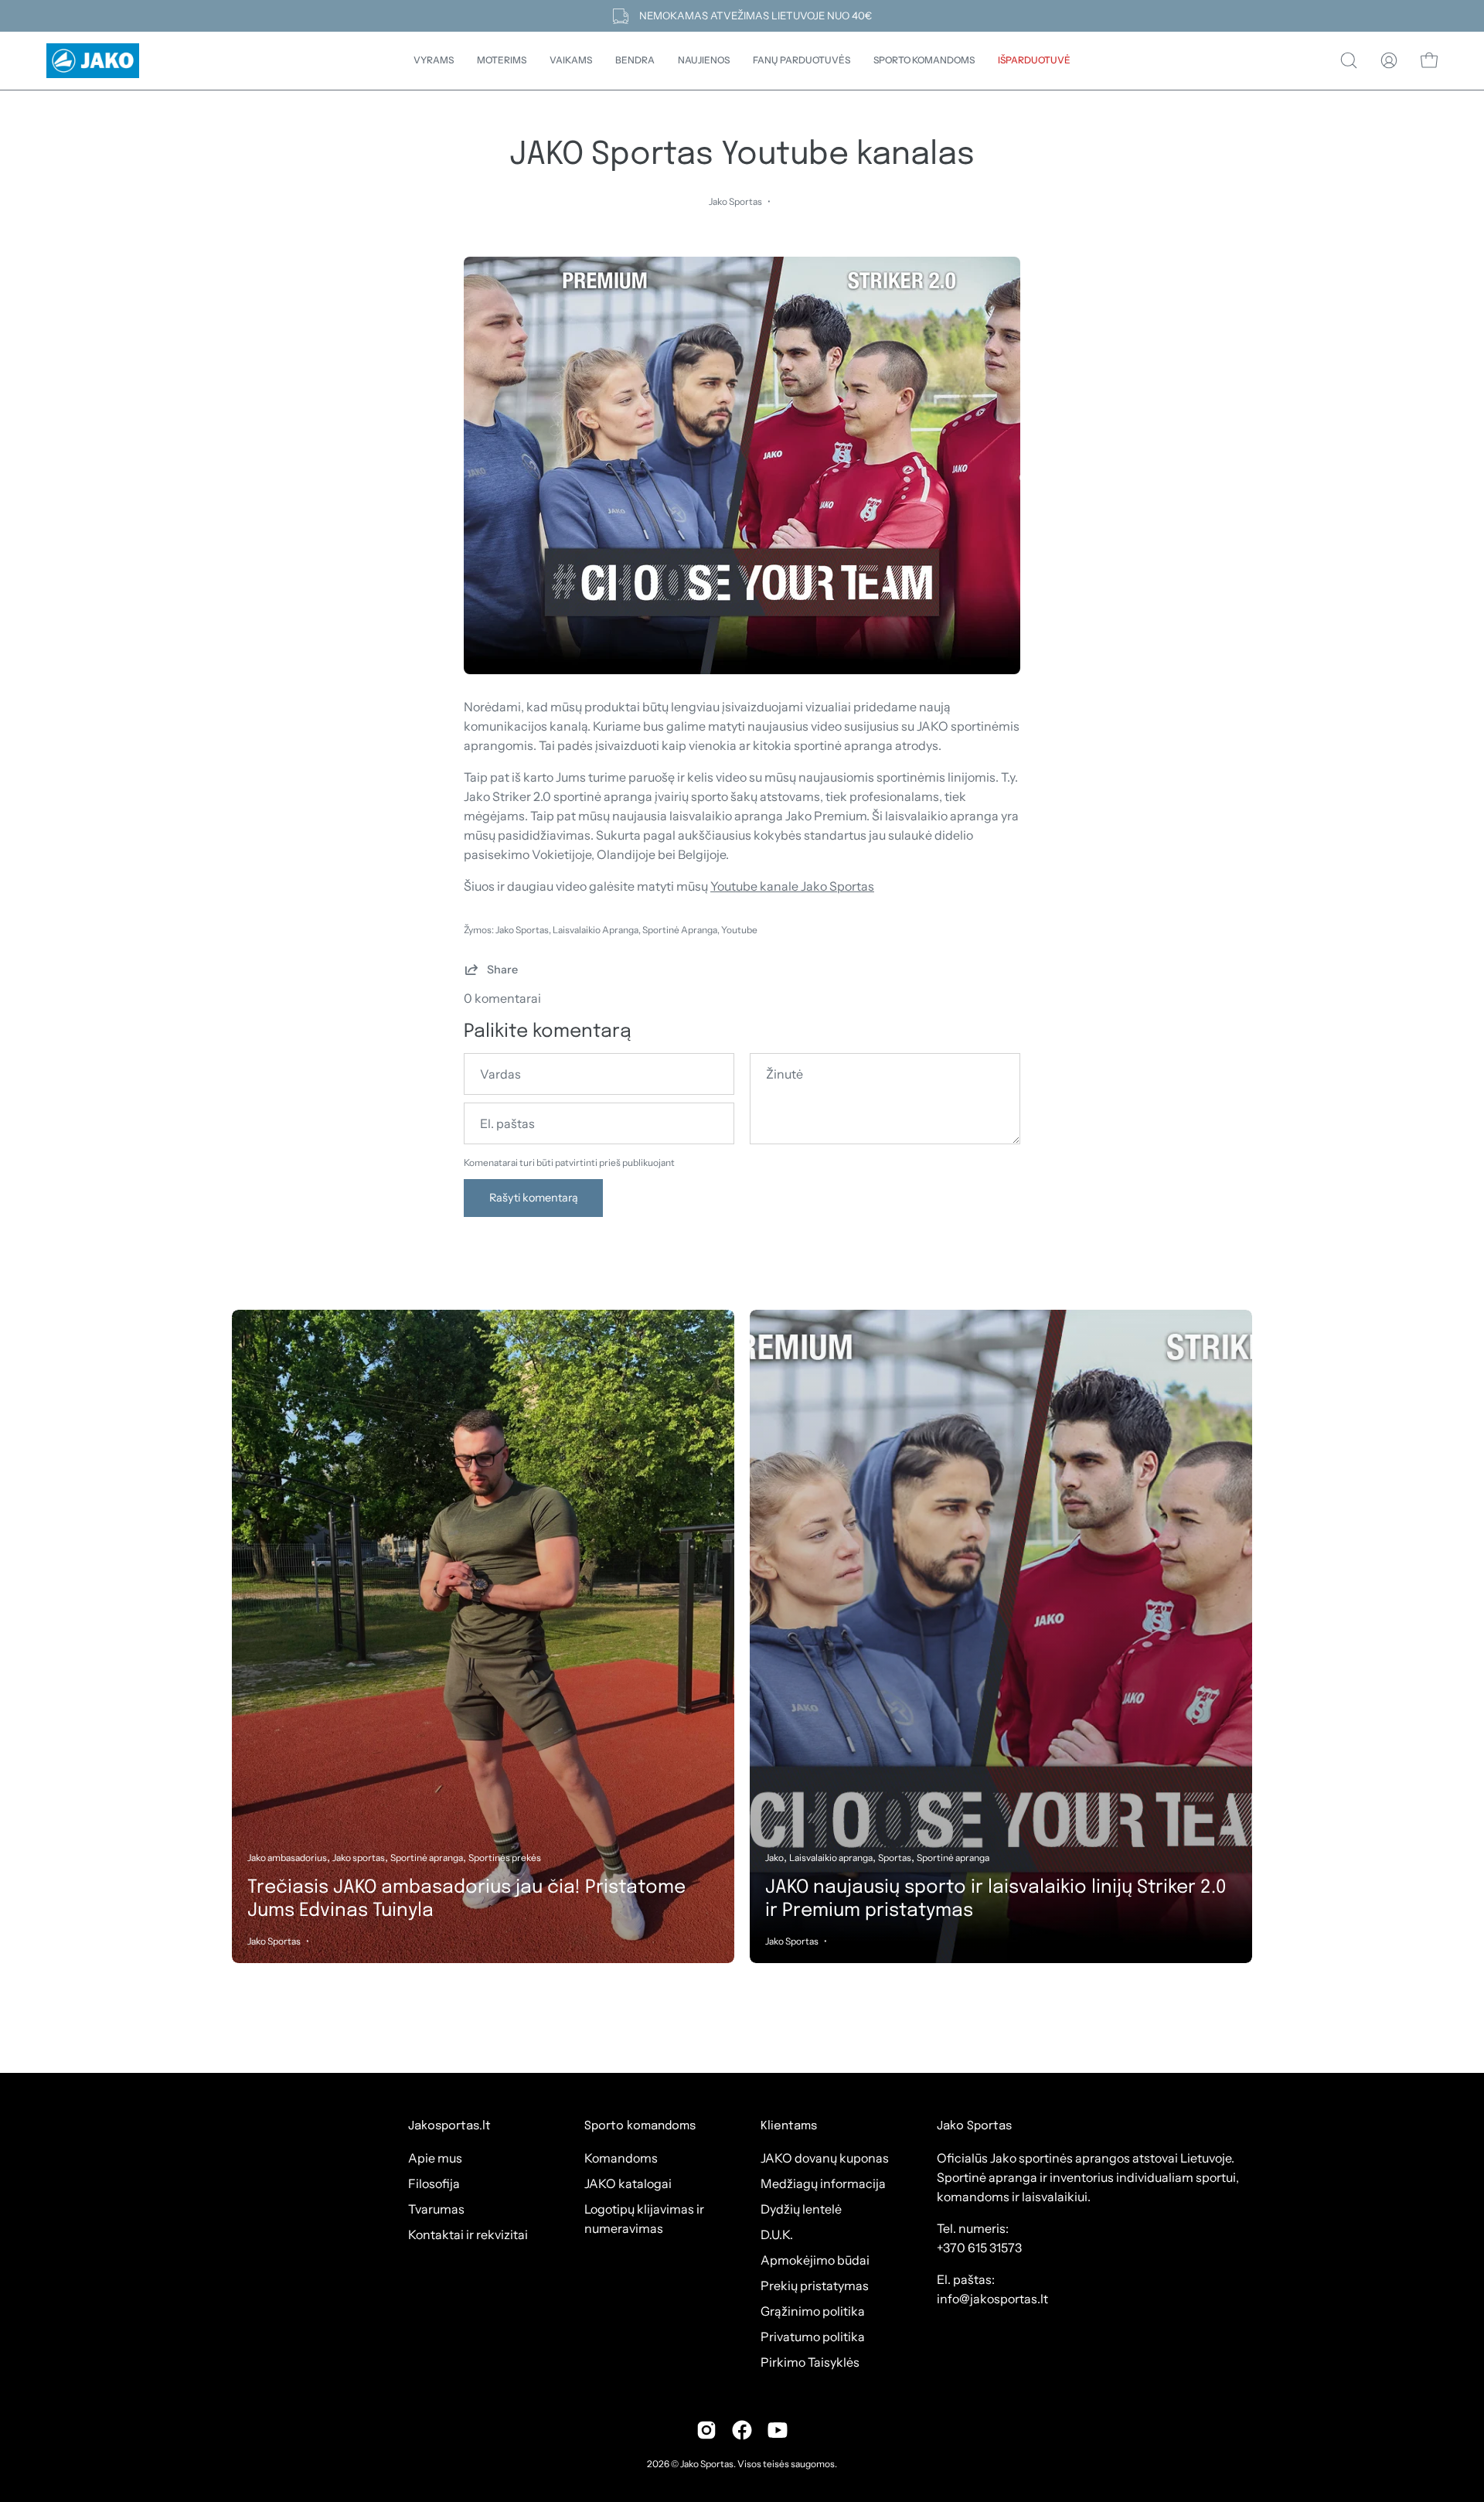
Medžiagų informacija (823, 2183)
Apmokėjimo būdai (815, 2260)
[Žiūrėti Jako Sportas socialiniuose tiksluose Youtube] (778, 2430)
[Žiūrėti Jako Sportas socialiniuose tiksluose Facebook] (742, 2430)
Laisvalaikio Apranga (596, 930)
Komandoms (621, 2158)
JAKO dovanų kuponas (825, 2158)
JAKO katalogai (628, 2183)
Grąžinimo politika (813, 2311)
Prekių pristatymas (815, 2286)
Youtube (739, 930)
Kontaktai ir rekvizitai (468, 2234)
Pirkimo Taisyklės (810, 2362)
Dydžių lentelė (801, 2209)
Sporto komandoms (640, 2126)
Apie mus (435, 2158)
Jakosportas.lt (449, 2126)
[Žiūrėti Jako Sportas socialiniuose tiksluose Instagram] (706, 2430)
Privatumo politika (813, 2337)
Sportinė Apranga (680, 930)
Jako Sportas (522, 930)
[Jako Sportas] (93, 61)
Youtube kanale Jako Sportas (792, 886)
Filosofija (434, 2183)
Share (502, 970)
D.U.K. (777, 2234)
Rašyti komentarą (534, 1198)
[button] (635, 61)
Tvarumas (436, 2209)
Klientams (789, 2126)
